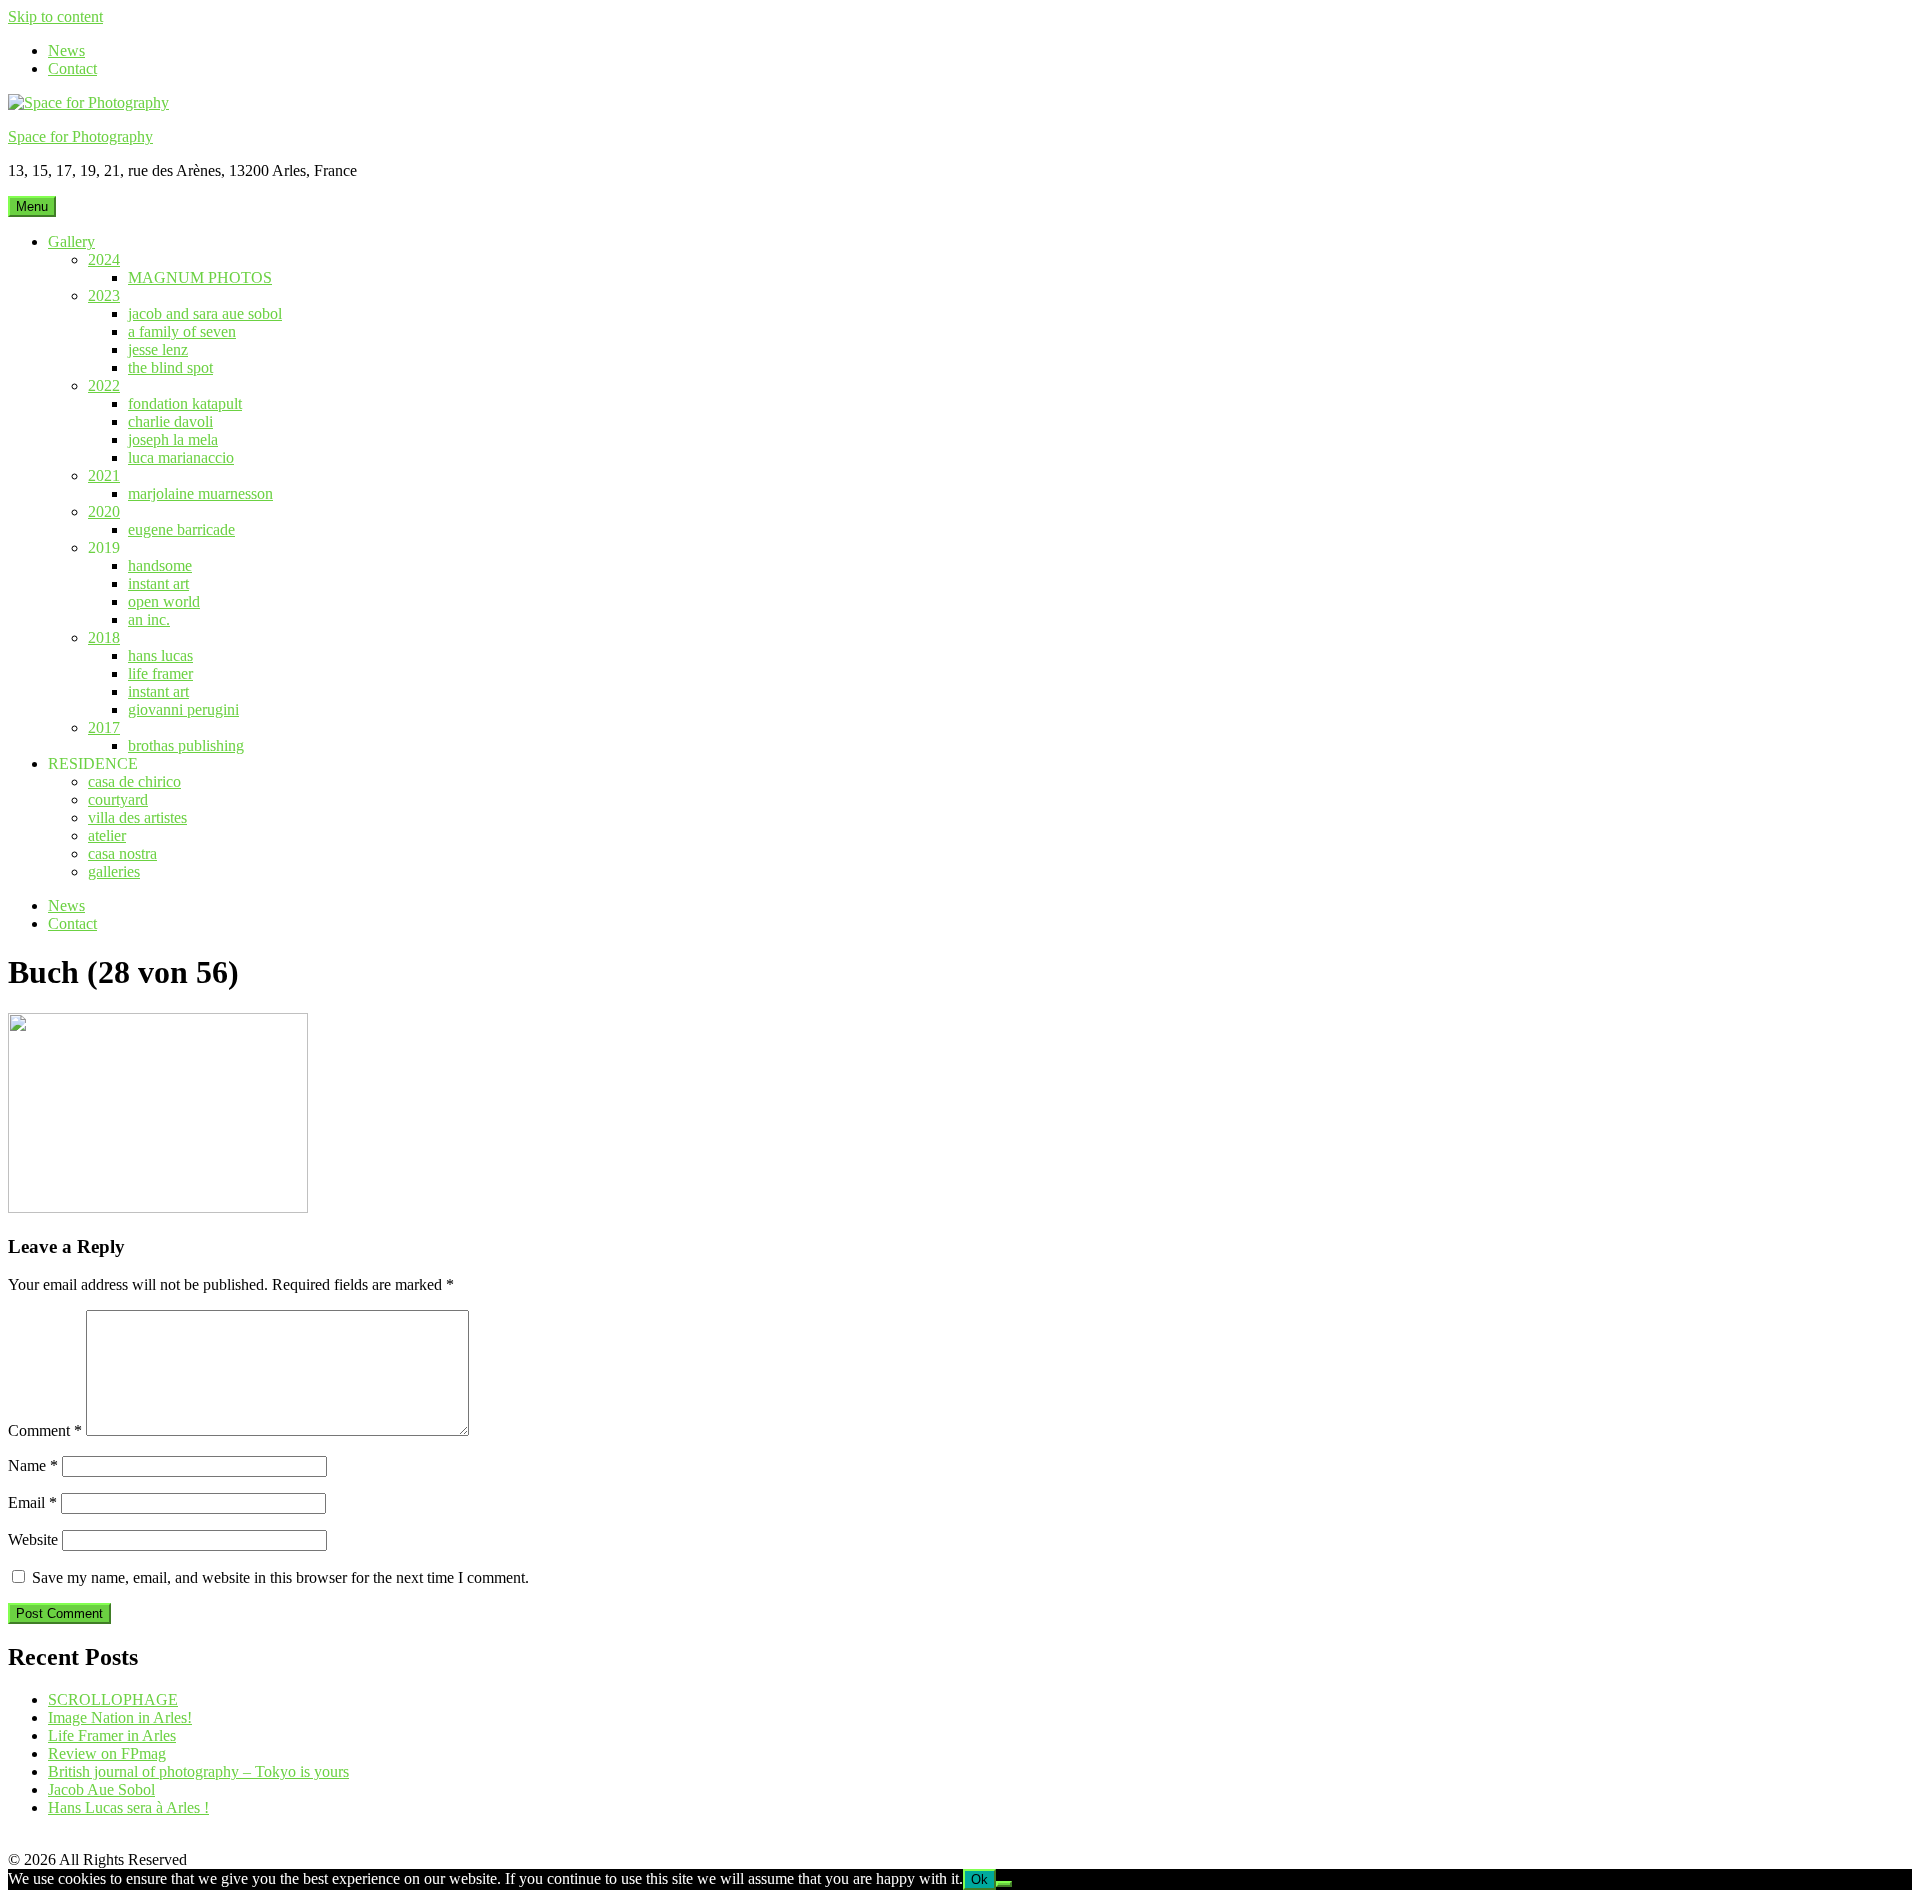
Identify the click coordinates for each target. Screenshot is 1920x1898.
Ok (979, 1879)
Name (33, 1465)
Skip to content (55, 16)
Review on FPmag (107, 1753)
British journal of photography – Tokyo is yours (198, 1771)
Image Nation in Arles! (120, 1717)
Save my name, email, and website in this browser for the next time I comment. (280, 1577)
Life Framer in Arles (112, 1735)
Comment (45, 1430)
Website (33, 1539)
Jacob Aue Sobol (101, 1789)
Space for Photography (80, 136)
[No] (1004, 1884)
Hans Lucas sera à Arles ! (128, 1807)
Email (32, 1502)
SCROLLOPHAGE (113, 1699)
